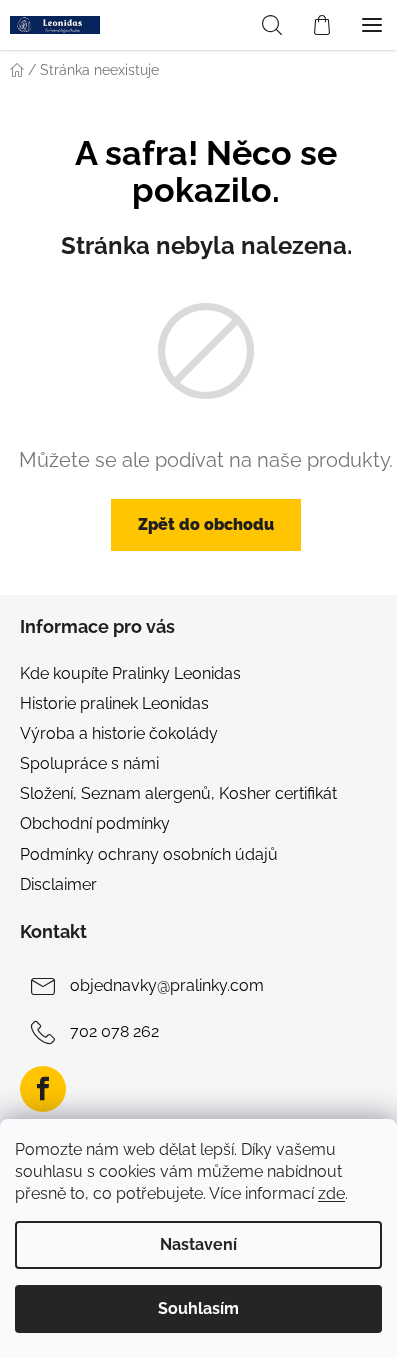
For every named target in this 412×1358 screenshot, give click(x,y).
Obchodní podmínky (95, 823)
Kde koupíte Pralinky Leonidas (130, 673)
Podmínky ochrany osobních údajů (149, 854)
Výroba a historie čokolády (119, 733)
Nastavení (198, 1244)
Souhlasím (198, 1308)
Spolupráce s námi (89, 763)
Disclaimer (58, 884)
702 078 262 (114, 1031)
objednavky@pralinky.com (167, 985)
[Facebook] (43, 1089)
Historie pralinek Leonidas (114, 703)
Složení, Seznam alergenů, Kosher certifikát (178, 793)
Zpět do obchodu (206, 524)
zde (331, 1193)
